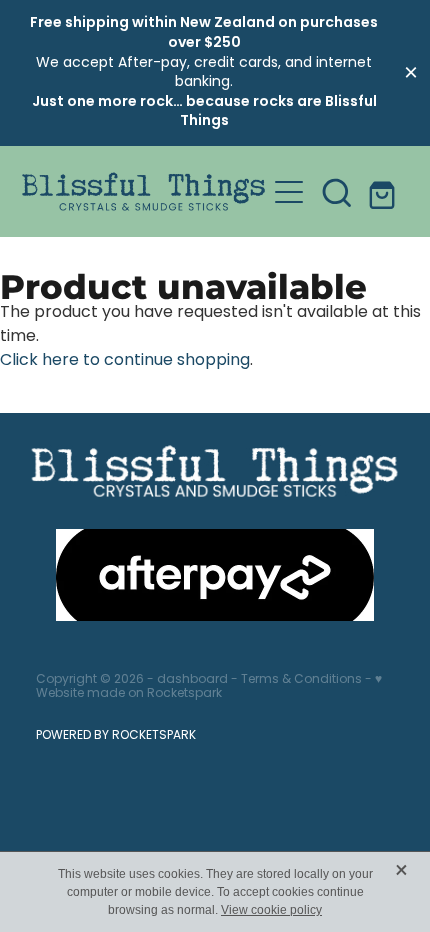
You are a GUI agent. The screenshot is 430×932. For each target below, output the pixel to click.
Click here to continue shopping (125, 361)
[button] (337, 192)
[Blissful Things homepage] (143, 191)
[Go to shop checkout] (385, 192)
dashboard (192, 680)
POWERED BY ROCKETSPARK (116, 736)
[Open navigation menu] (289, 192)
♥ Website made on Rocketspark (209, 687)
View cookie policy (271, 910)
